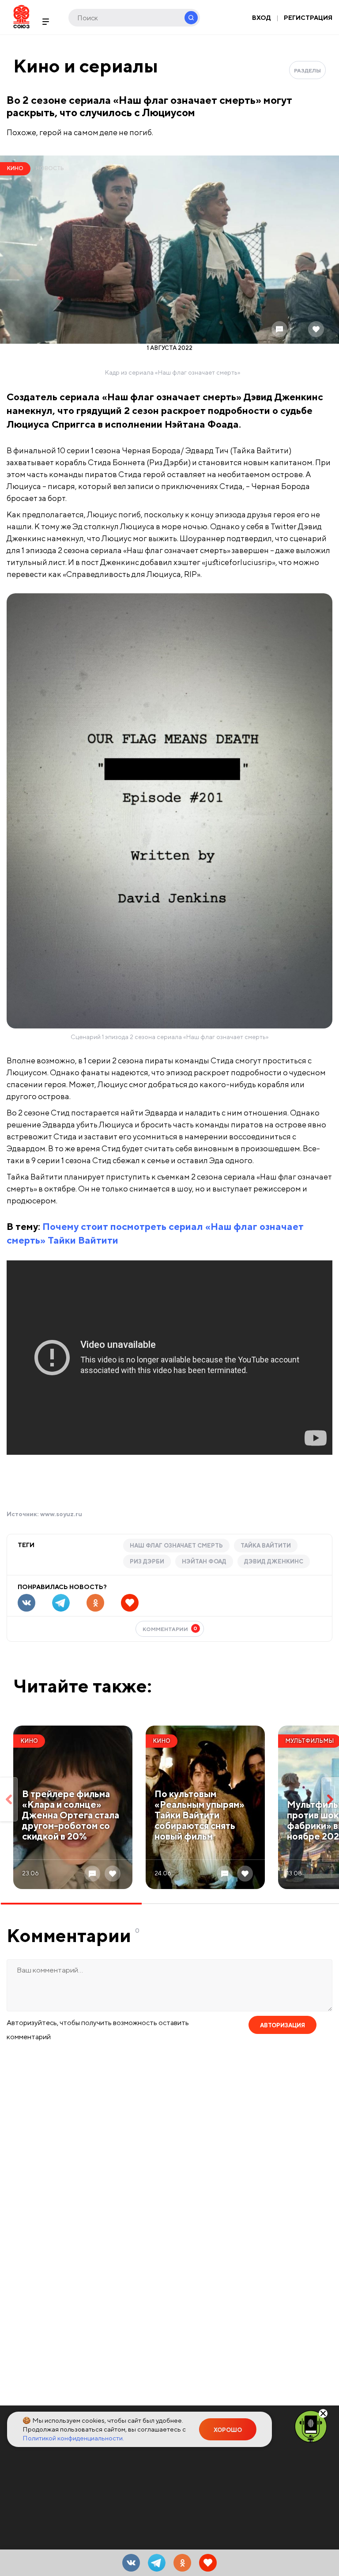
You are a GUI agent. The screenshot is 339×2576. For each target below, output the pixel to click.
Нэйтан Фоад (204, 1561)
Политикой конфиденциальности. (73, 2438)
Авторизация (282, 2025)
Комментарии (170, 1629)
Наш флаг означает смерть (176, 1546)
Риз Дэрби (147, 1561)
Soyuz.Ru (21, 17)
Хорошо (228, 2430)
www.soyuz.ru (61, 1514)
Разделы (307, 70)
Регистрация (308, 18)
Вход (262, 18)
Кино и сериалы (86, 66)
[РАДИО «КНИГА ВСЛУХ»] (311, 2426)
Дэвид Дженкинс (274, 1561)
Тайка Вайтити (266, 1546)
